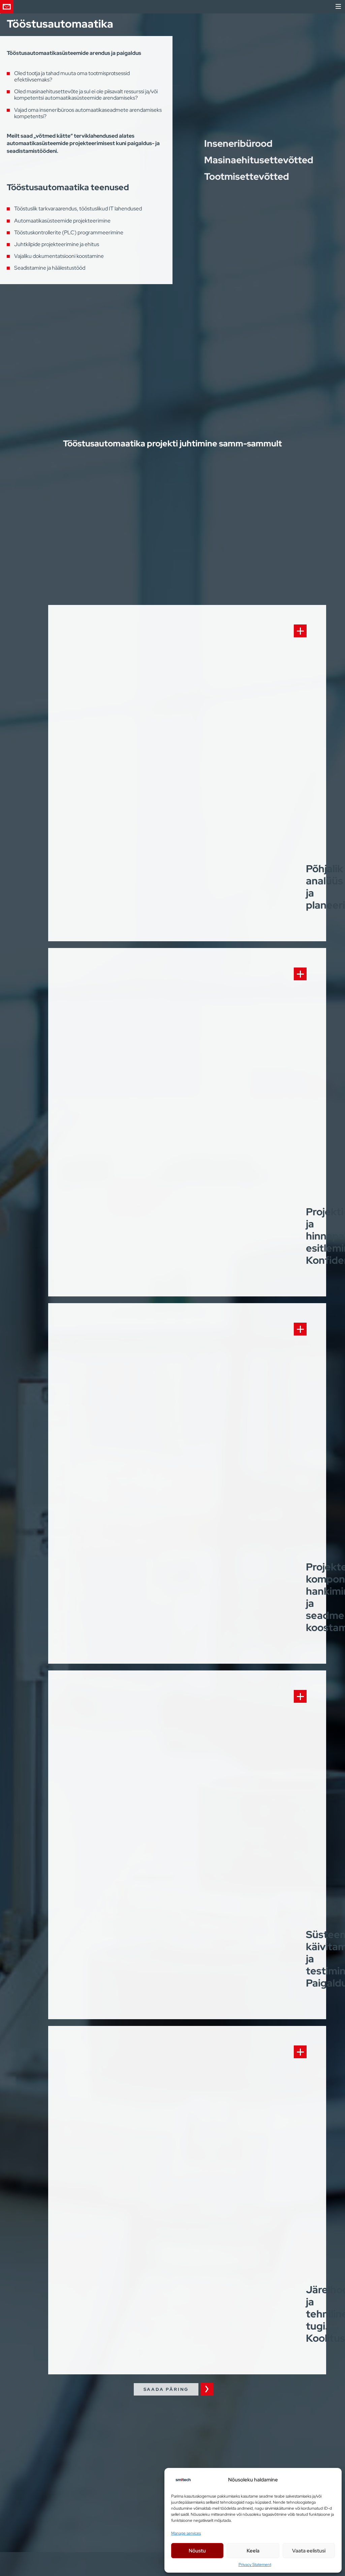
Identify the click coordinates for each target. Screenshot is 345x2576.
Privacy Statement (255, 2565)
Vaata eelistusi (309, 2551)
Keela (253, 2551)
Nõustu (197, 2551)
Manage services (186, 2533)
